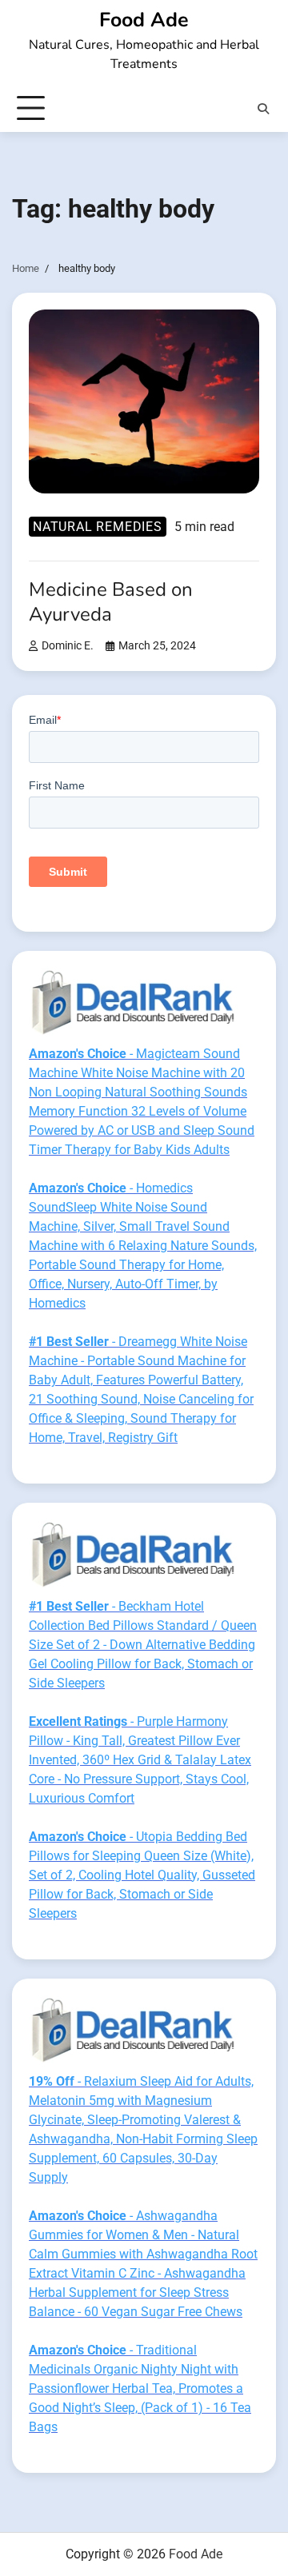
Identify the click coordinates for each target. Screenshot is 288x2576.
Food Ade (144, 20)
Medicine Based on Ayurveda (111, 602)
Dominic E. (68, 646)
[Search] (263, 109)
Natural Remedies (98, 527)
